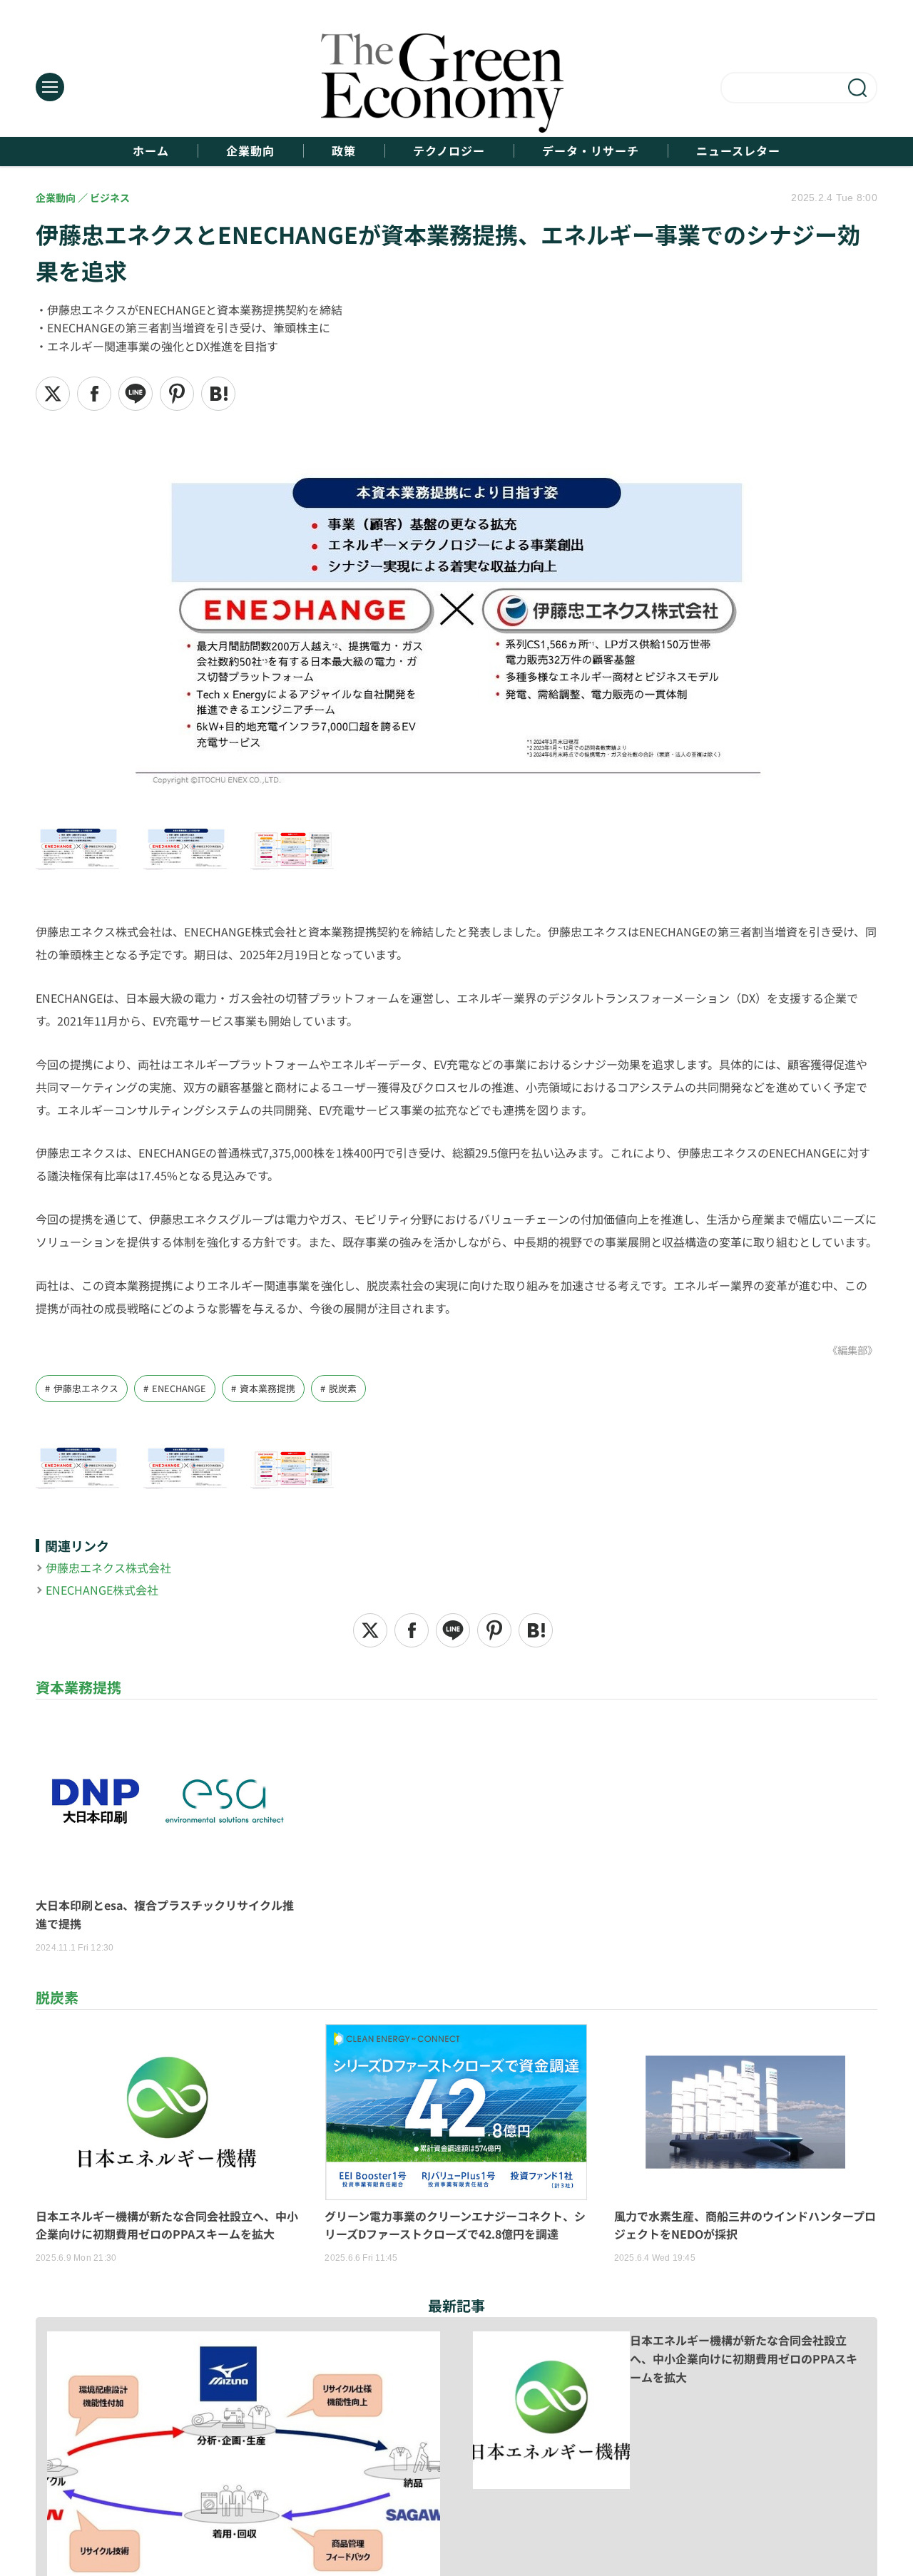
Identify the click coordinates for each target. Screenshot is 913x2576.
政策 (344, 151)
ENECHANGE (179, 1388)
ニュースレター (738, 151)
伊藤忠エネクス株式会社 (108, 1568)
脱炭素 (343, 1388)
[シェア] (94, 394)
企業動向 (250, 151)
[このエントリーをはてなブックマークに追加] (218, 394)
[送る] (136, 394)
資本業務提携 (267, 1388)
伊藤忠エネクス (86, 1388)
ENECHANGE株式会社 (102, 1590)
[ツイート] (53, 394)
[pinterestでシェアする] (177, 394)
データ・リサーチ (591, 151)
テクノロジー (449, 151)
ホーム (151, 151)
